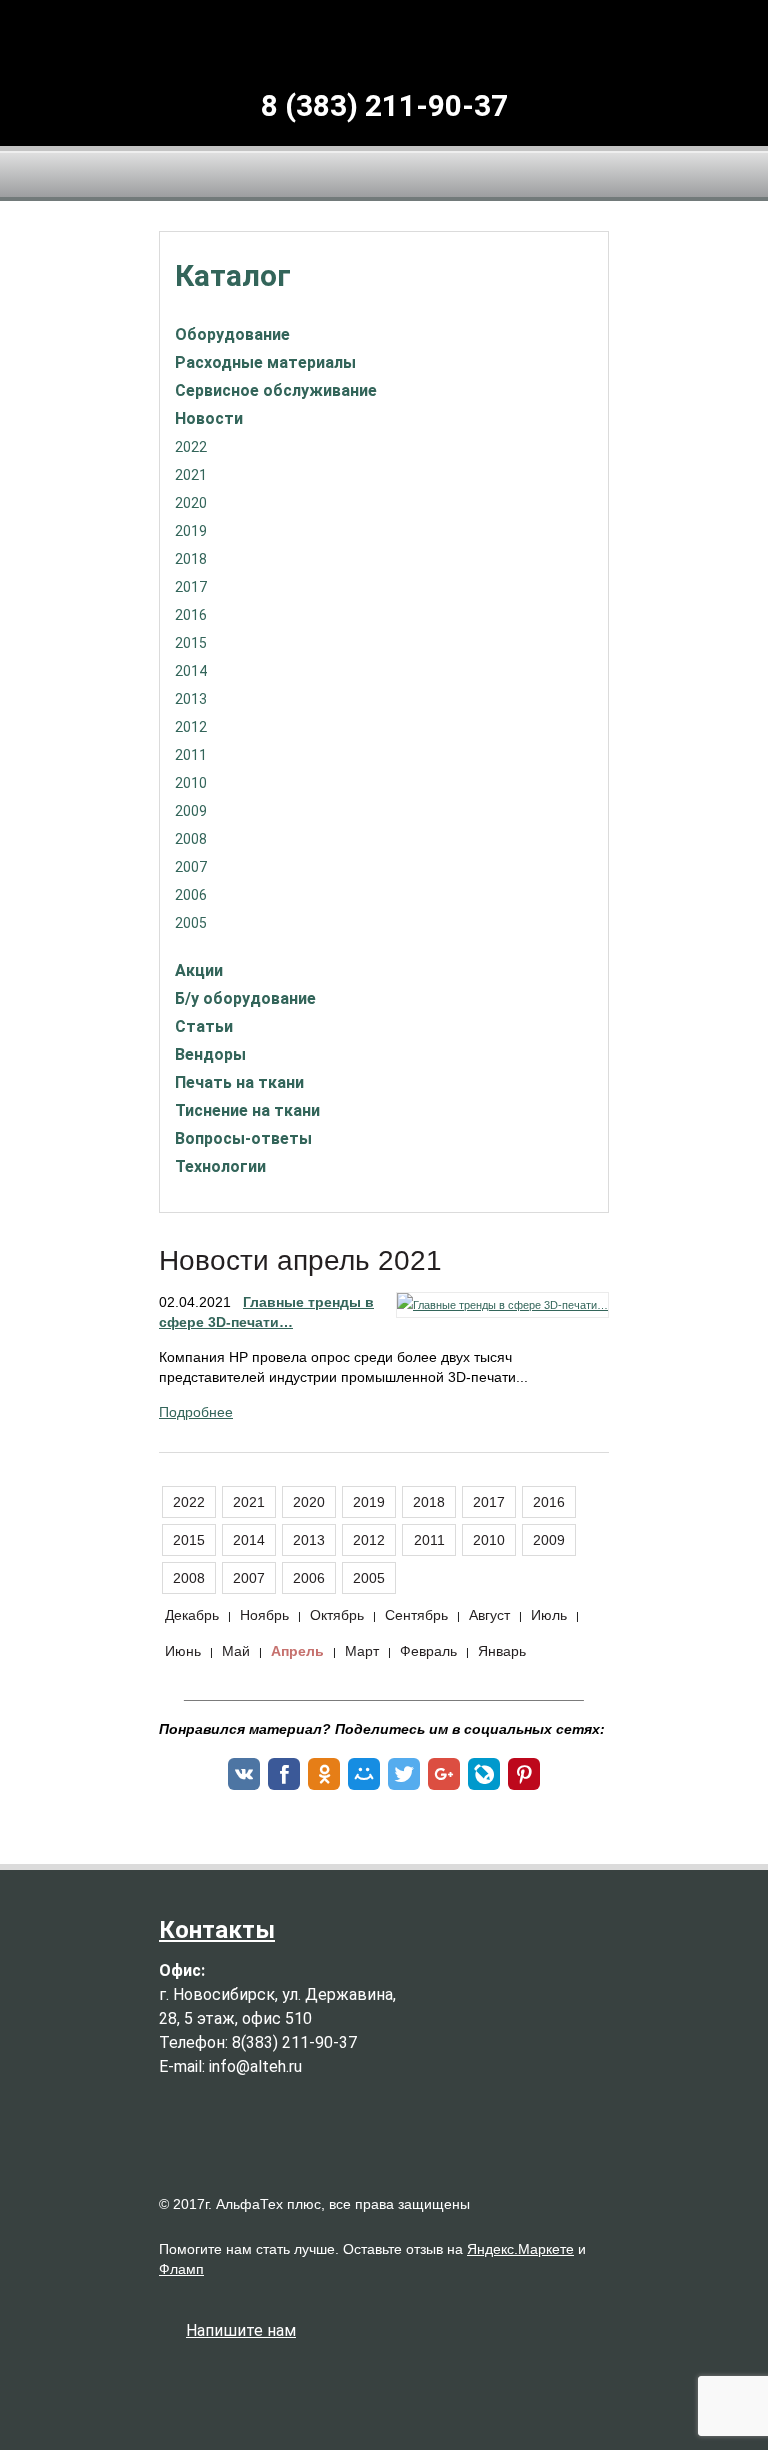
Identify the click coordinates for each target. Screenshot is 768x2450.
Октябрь (337, 1615)
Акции (199, 970)
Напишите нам (241, 2330)
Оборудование (232, 334)
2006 (191, 895)
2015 (191, 643)
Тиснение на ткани (247, 1110)
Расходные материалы (265, 362)
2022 (191, 447)
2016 (191, 615)
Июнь (183, 1651)
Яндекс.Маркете (520, 2249)
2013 (191, 699)
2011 (191, 755)
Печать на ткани (239, 1082)
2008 (191, 839)
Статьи (204, 1026)
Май (236, 1651)
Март (362, 1651)
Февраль (428, 1651)
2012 (191, 727)
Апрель (297, 1651)
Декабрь (192, 1615)
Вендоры (210, 1054)
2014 (191, 671)
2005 (191, 923)
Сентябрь (416, 1615)
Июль (549, 1615)
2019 (191, 531)
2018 (191, 559)
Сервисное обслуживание (276, 390)
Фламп (181, 2269)
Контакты (217, 1930)
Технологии (220, 1166)
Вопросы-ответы (243, 1138)
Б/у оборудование (245, 998)
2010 (191, 783)
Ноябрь (264, 1615)
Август (489, 1615)
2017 (191, 587)
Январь (502, 1651)
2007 (191, 867)
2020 (191, 503)
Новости (209, 418)
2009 (191, 811)
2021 (191, 475)
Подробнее (196, 1412)
